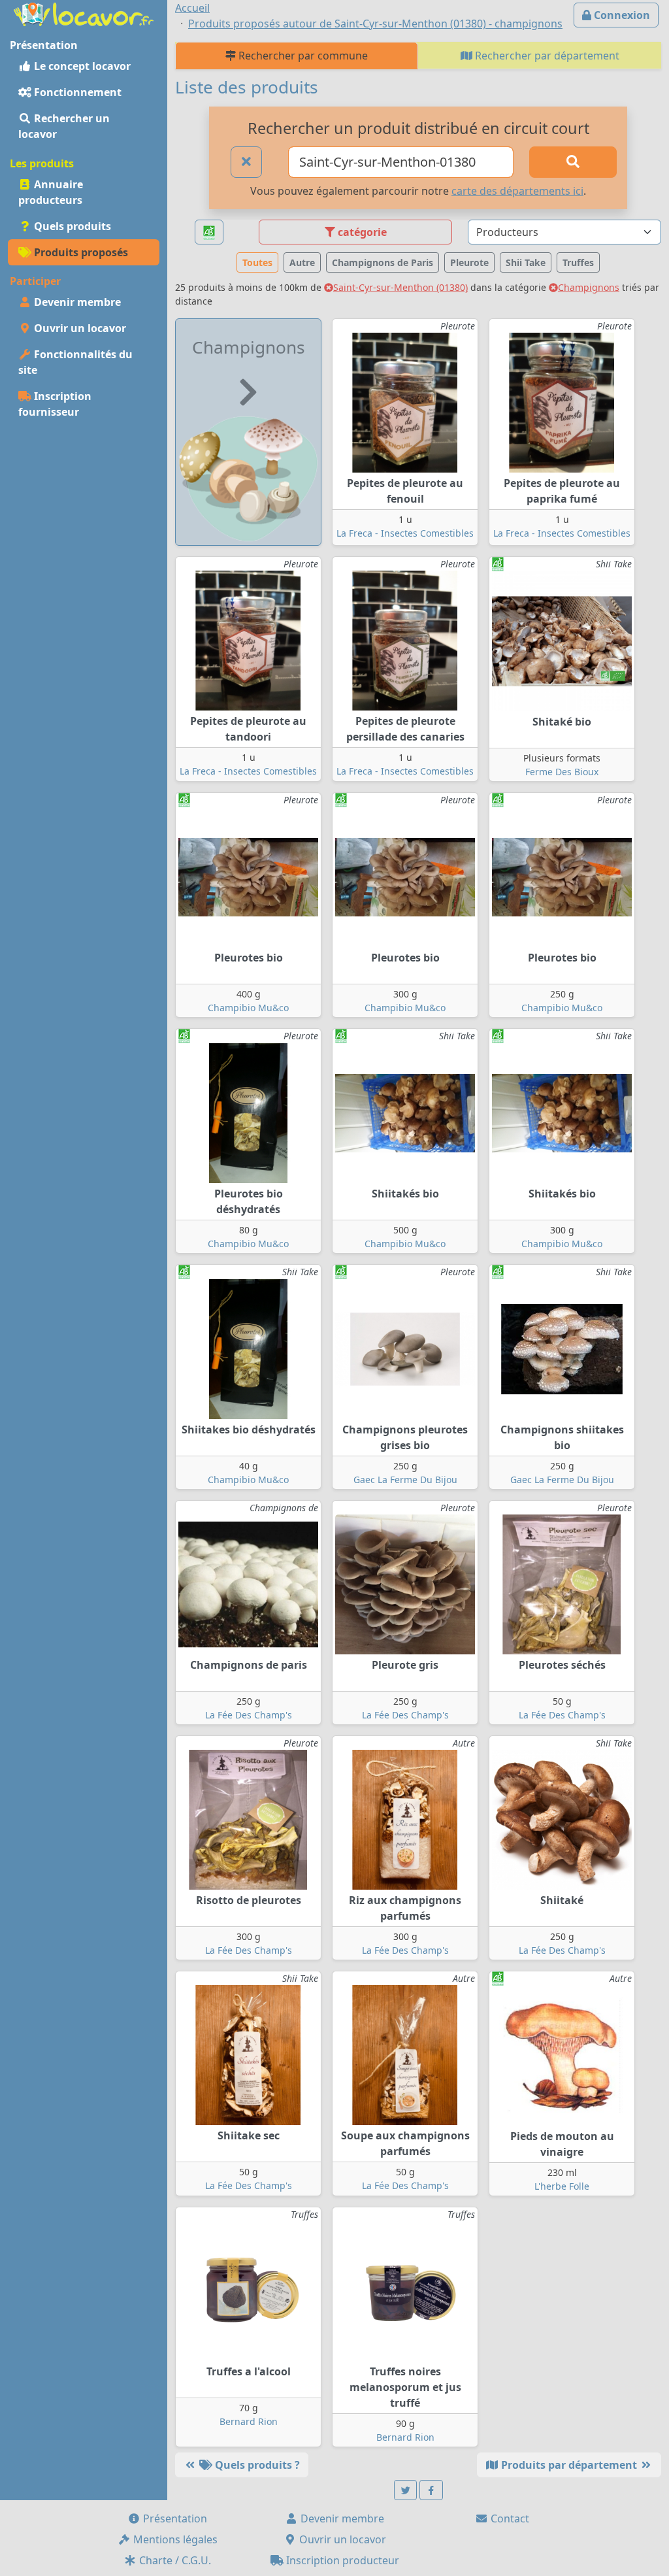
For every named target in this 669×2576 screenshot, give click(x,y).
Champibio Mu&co (248, 1008)
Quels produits (71, 226)
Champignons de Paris (383, 262)
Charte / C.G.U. (174, 2560)
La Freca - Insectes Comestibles (405, 533)
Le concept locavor (81, 66)
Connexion (621, 15)
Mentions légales (174, 2539)
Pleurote (469, 262)
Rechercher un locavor (64, 126)
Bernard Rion (249, 2421)
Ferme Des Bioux (562, 772)
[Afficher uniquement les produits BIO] (209, 232)
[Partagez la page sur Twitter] (406, 2490)
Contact (509, 2518)
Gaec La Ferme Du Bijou (405, 1480)
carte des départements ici (517, 191)
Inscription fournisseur (55, 404)
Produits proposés (80, 252)
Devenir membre (76, 302)
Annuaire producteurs (51, 192)
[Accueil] (84, 13)
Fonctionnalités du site (75, 362)
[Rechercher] (573, 162)
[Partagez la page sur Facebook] (431, 2490)
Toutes (257, 262)
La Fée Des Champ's (249, 1715)
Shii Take (526, 262)
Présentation (174, 2518)
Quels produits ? (256, 2465)
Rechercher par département (546, 56)
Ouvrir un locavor (79, 328)
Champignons (589, 287)
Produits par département (569, 2465)
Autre (302, 262)
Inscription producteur (341, 2560)
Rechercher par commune (302, 56)
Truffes (578, 262)
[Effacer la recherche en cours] (246, 162)
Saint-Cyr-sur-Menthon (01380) (400, 287)
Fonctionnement (76, 92)
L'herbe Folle (562, 2186)
